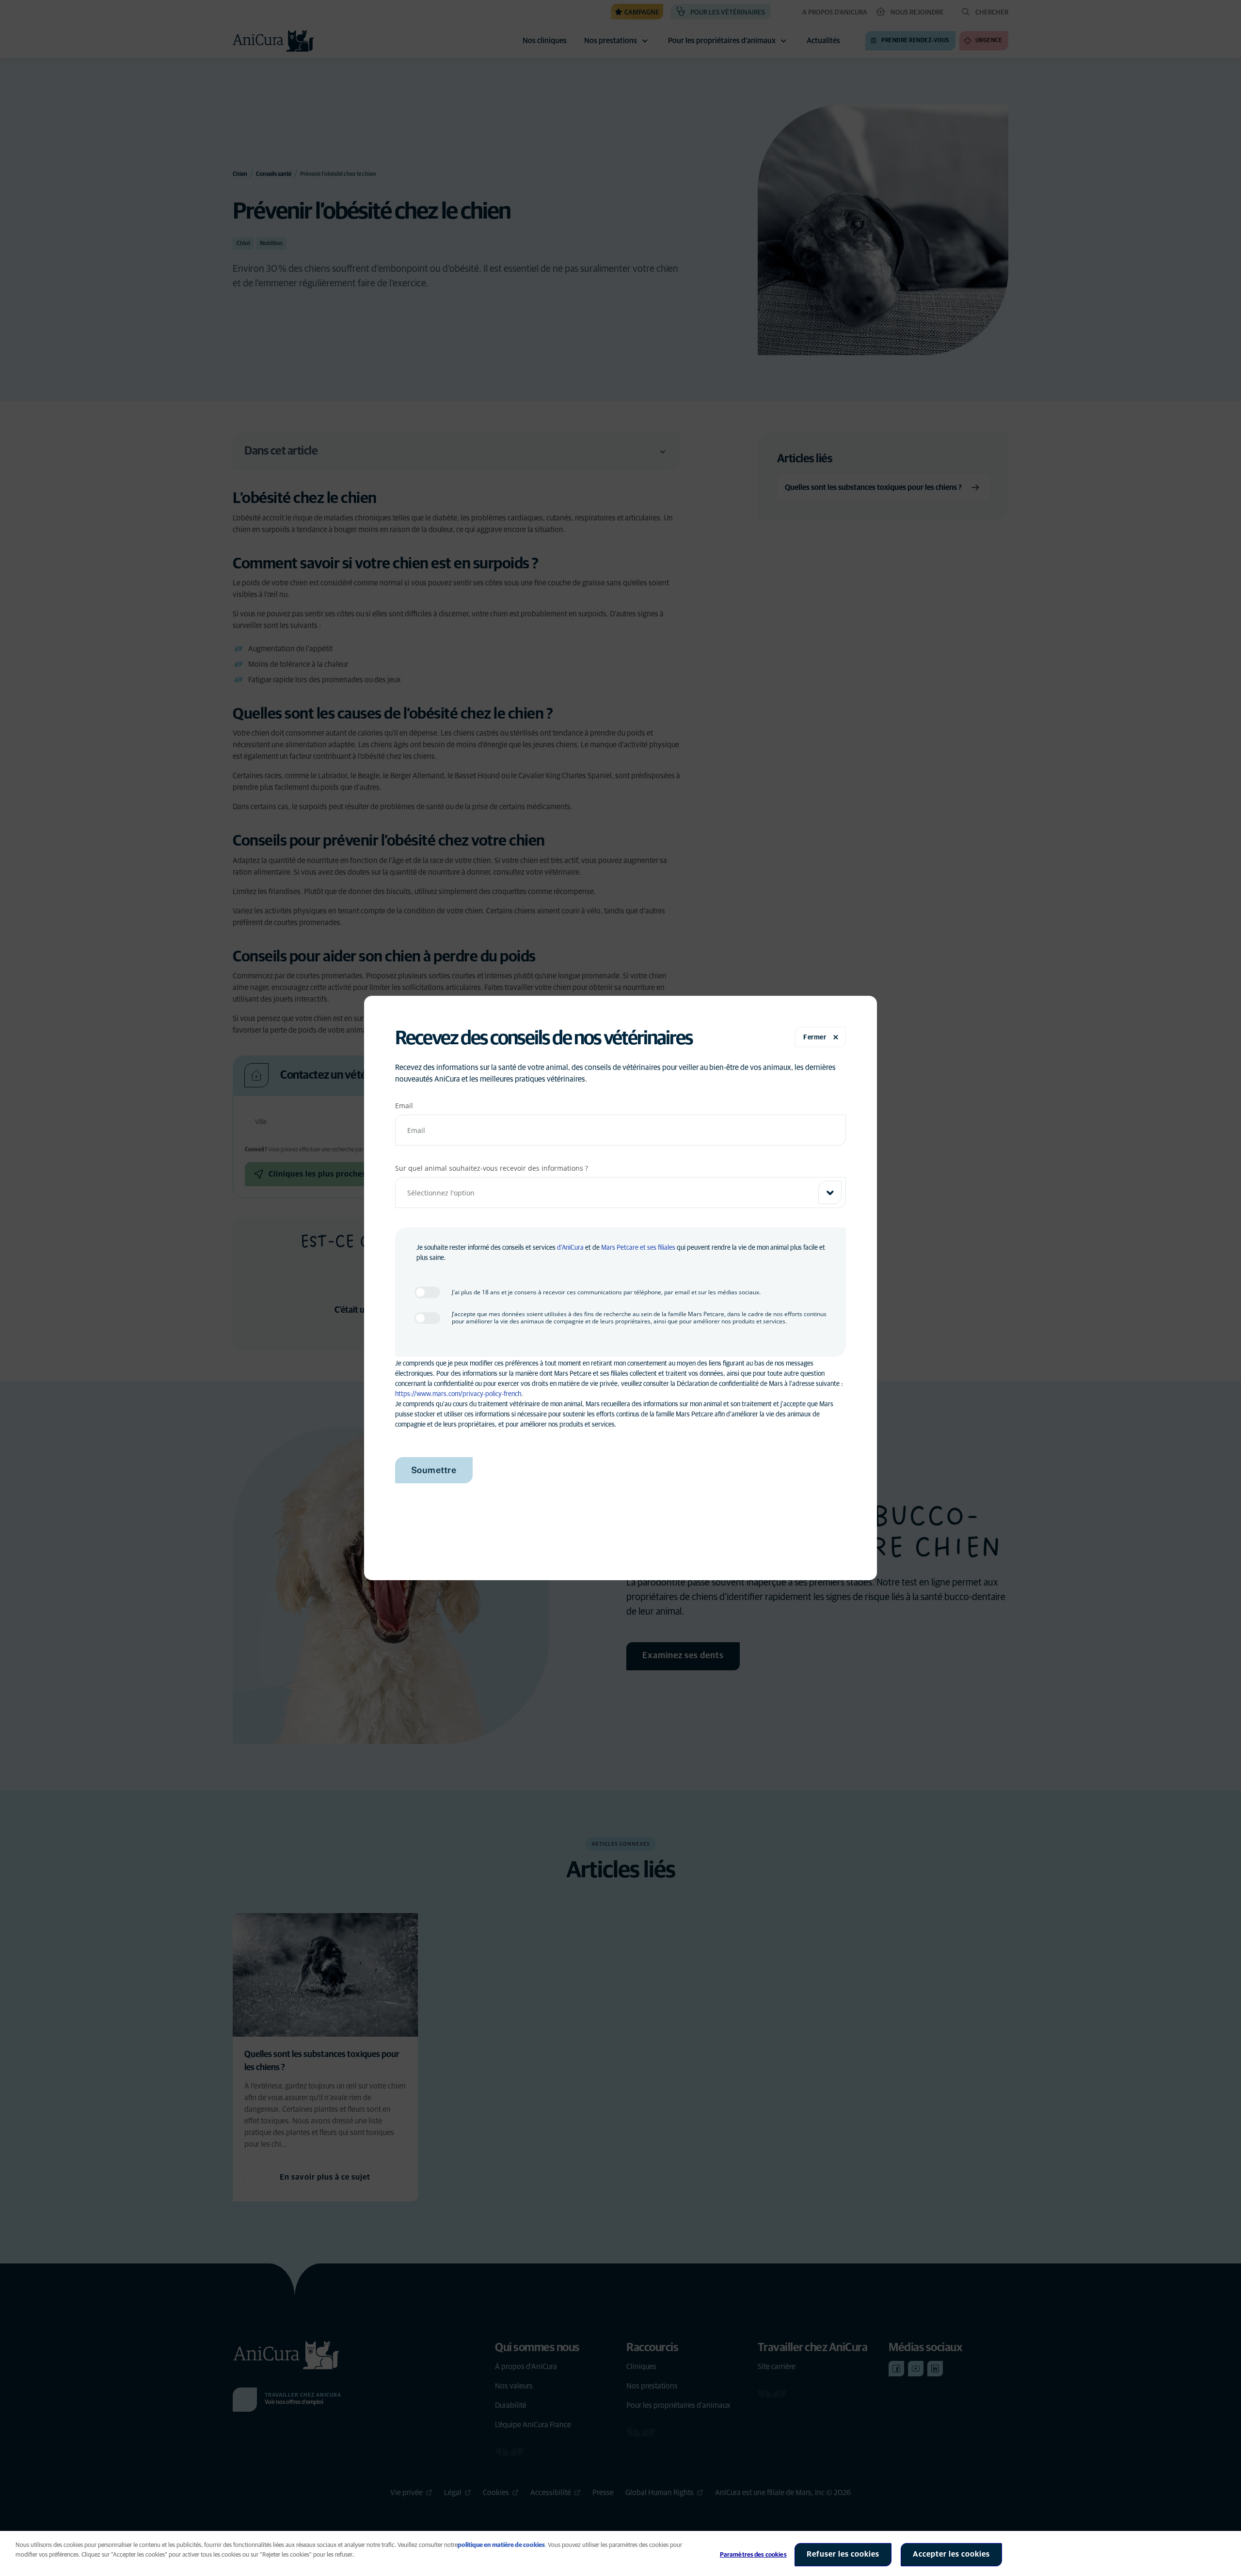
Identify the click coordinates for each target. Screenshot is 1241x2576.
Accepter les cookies (951, 2554)
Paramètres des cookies (753, 2555)
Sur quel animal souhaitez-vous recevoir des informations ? (492, 1168)
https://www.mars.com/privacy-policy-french (458, 1394)
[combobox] (621, 1193)
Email (404, 1106)
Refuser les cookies (843, 2554)
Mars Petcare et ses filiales (638, 1248)
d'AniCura (570, 1248)
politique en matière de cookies (501, 2545)
